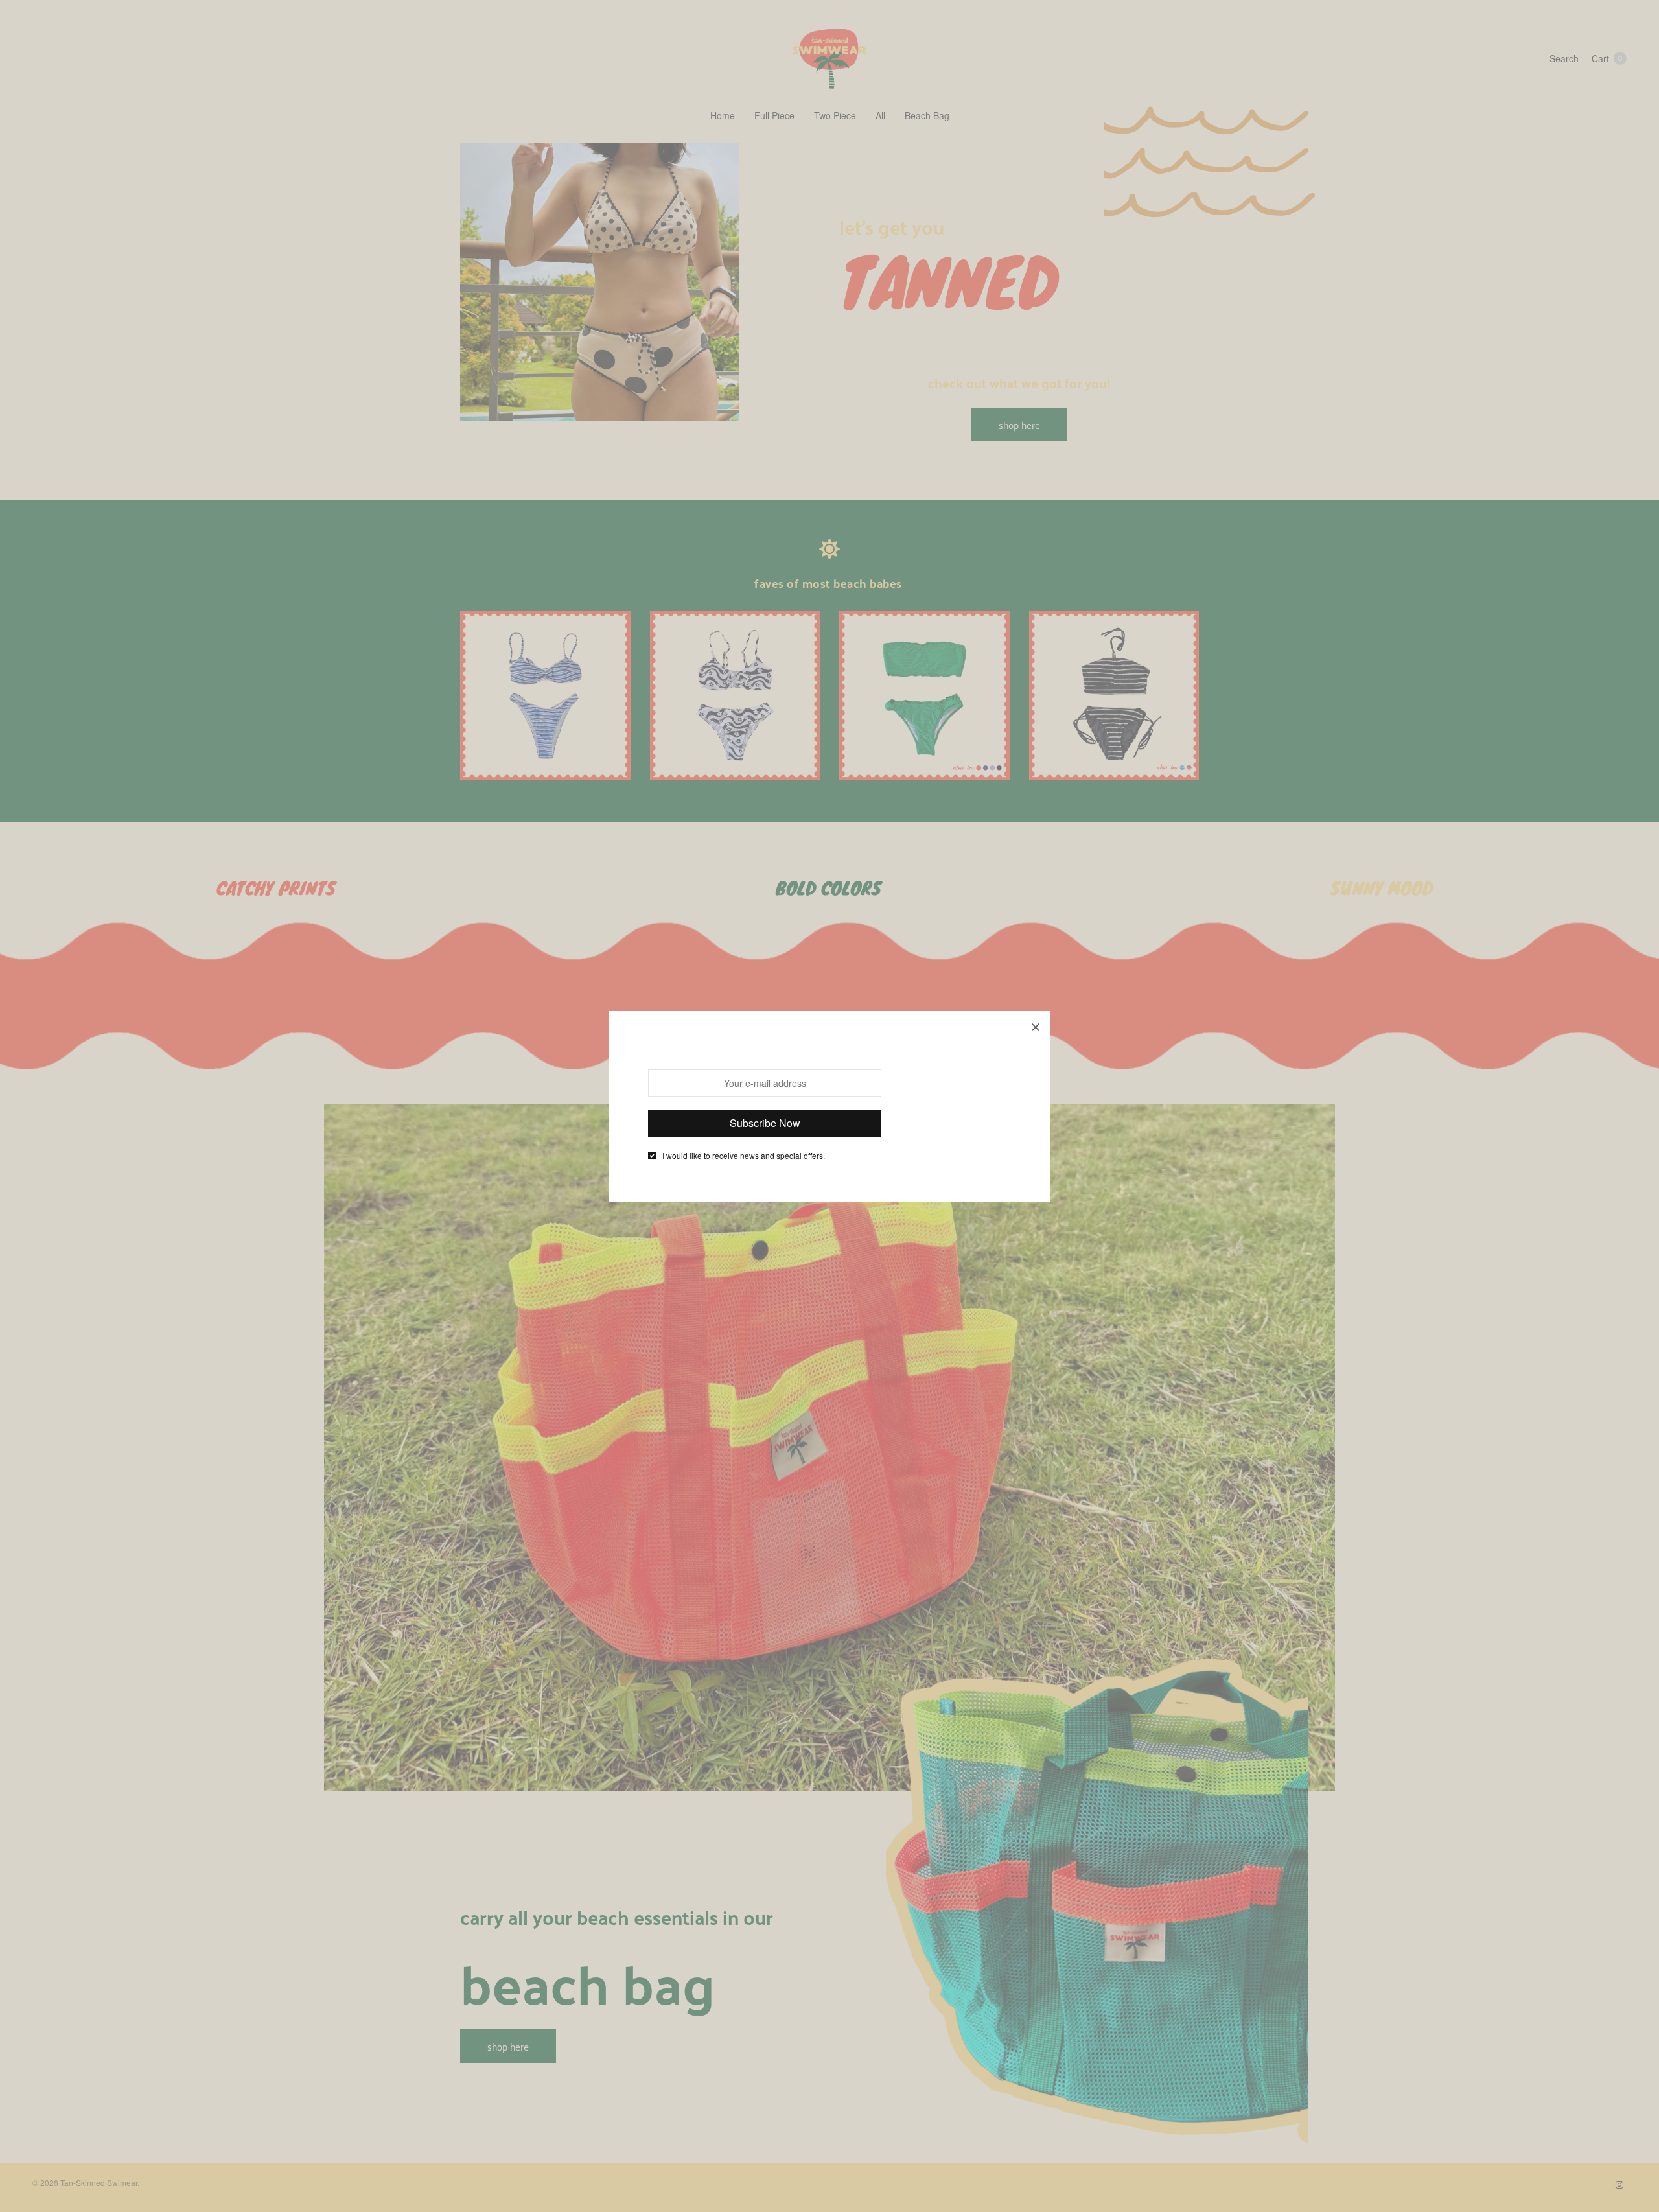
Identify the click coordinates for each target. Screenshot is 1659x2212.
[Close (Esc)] (1036, 1025)
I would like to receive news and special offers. (744, 1156)
